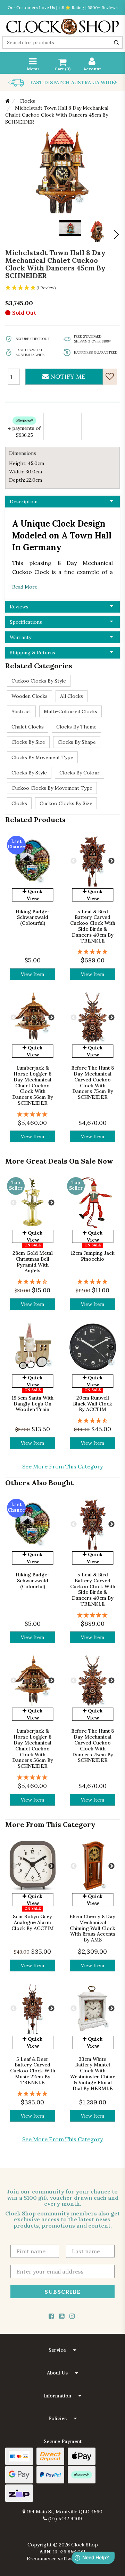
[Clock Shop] (62, 24)
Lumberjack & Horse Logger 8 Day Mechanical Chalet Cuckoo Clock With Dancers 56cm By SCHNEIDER (33, 1085)
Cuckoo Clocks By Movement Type (52, 788)
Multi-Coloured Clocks (70, 711)
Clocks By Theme (76, 727)
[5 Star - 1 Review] (93, 952)
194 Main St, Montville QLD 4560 (64, 2512)
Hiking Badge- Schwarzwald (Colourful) (33, 917)
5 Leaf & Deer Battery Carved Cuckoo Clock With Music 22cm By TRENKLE (33, 2071)
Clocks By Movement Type (42, 757)
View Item (32, 974)
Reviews (19, 607)
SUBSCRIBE (62, 2292)
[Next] (116, 235)
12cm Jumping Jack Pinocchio (93, 1256)
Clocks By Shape (77, 742)
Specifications (26, 622)
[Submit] (116, 42)
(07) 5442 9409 (64, 2519)
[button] (62, 2350)
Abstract (21, 711)
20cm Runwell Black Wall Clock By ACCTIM (93, 1404)
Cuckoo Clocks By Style (39, 681)
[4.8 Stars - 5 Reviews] (93, 1421)
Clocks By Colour (80, 773)
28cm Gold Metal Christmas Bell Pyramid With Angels (33, 1262)
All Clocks (72, 696)
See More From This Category (62, 1466)
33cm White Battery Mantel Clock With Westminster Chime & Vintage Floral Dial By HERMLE (93, 2074)
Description (24, 502)
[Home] (7, 101)
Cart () (62, 69)
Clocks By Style (29, 773)
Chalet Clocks (28, 727)
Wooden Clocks (30, 696)
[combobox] (62, 42)
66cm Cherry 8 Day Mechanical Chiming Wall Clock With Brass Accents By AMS (93, 1928)
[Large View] (97, 231)
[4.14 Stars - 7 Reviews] (32, 1282)
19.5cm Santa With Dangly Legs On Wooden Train (33, 1404)
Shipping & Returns (32, 653)
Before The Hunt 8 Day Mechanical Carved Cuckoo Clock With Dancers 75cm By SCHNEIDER (93, 1082)
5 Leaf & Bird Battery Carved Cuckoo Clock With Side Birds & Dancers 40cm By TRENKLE (93, 926)
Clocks (19, 803)
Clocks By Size (28, 742)
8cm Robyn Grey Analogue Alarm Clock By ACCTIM (33, 1922)
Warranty (20, 637)
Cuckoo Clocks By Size (66, 803)
